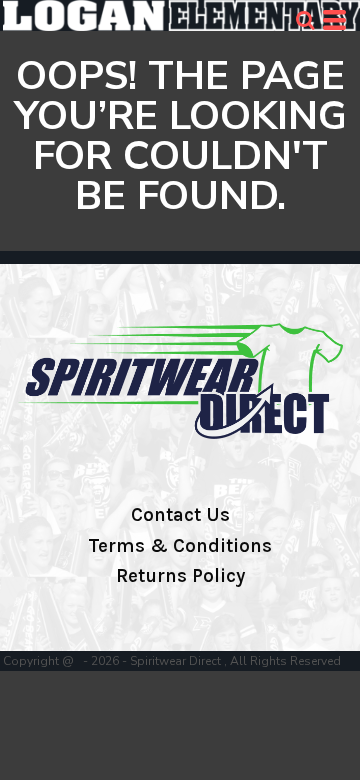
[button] (305, 20)
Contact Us (180, 515)
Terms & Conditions (180, 546)
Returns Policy (180, 576)
